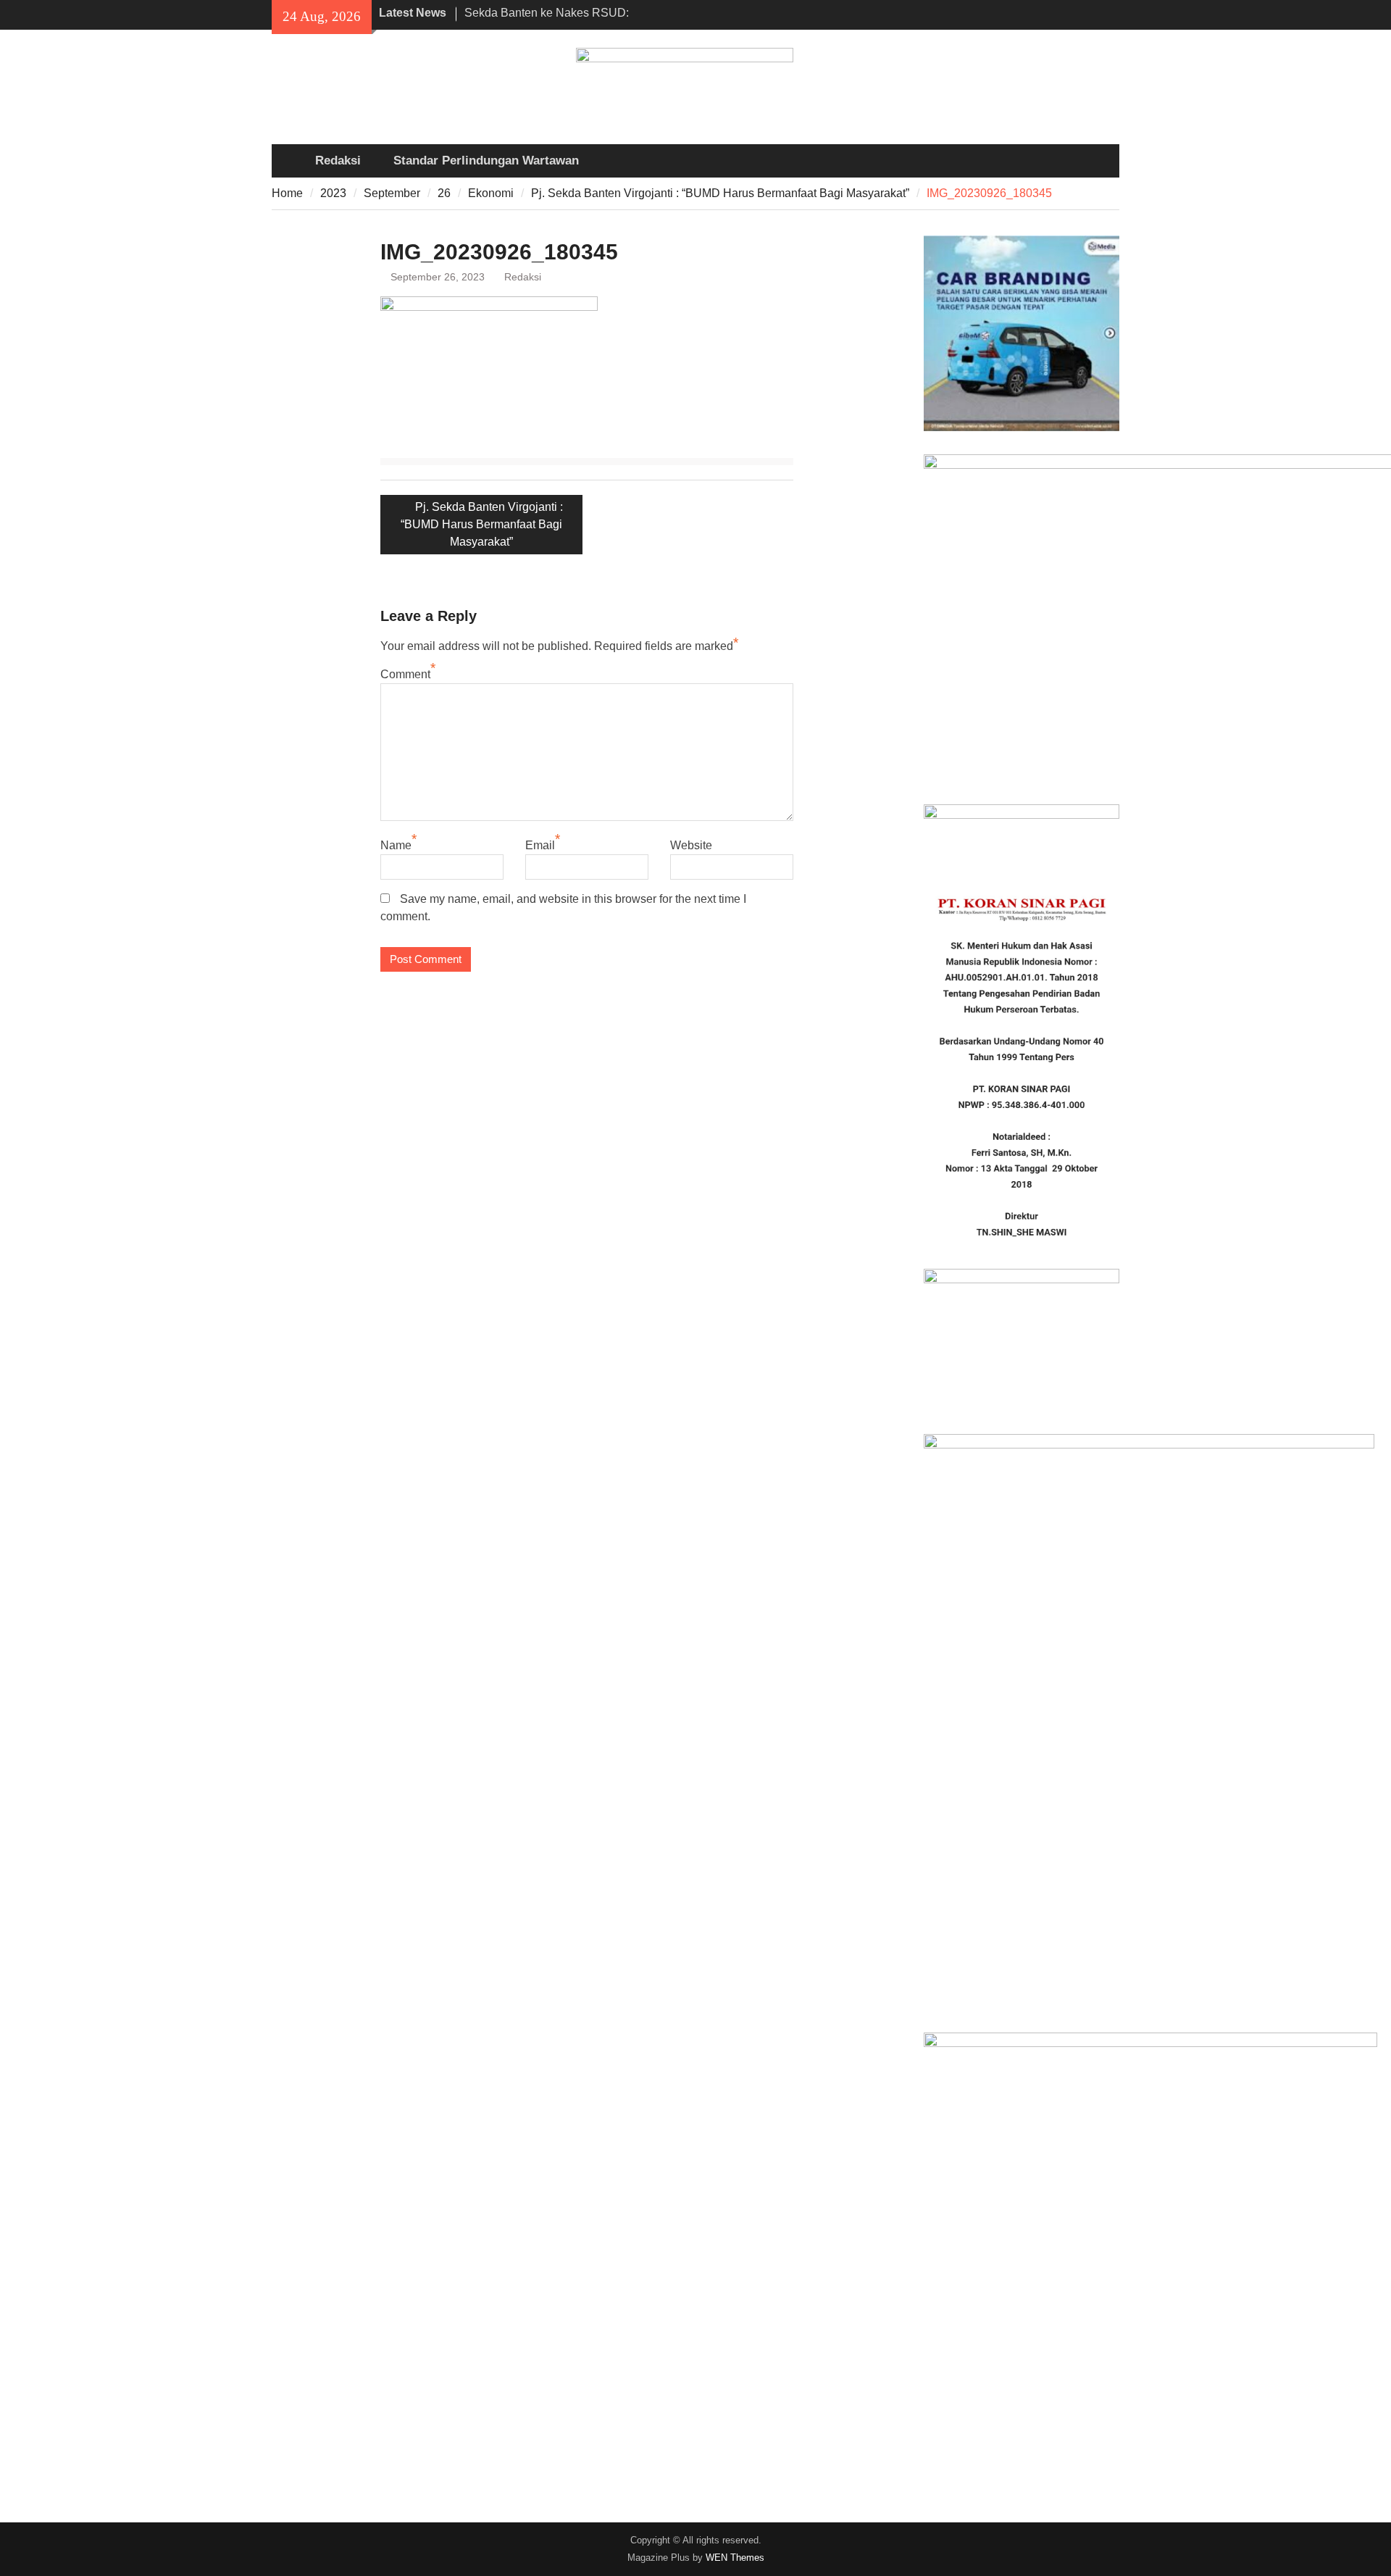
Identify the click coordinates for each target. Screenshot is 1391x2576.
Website (691, 845)
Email (540, 845)
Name (396, 845)
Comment (405, 674)
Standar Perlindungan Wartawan (486, 161)
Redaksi (338, 161)
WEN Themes (735, 2558)
